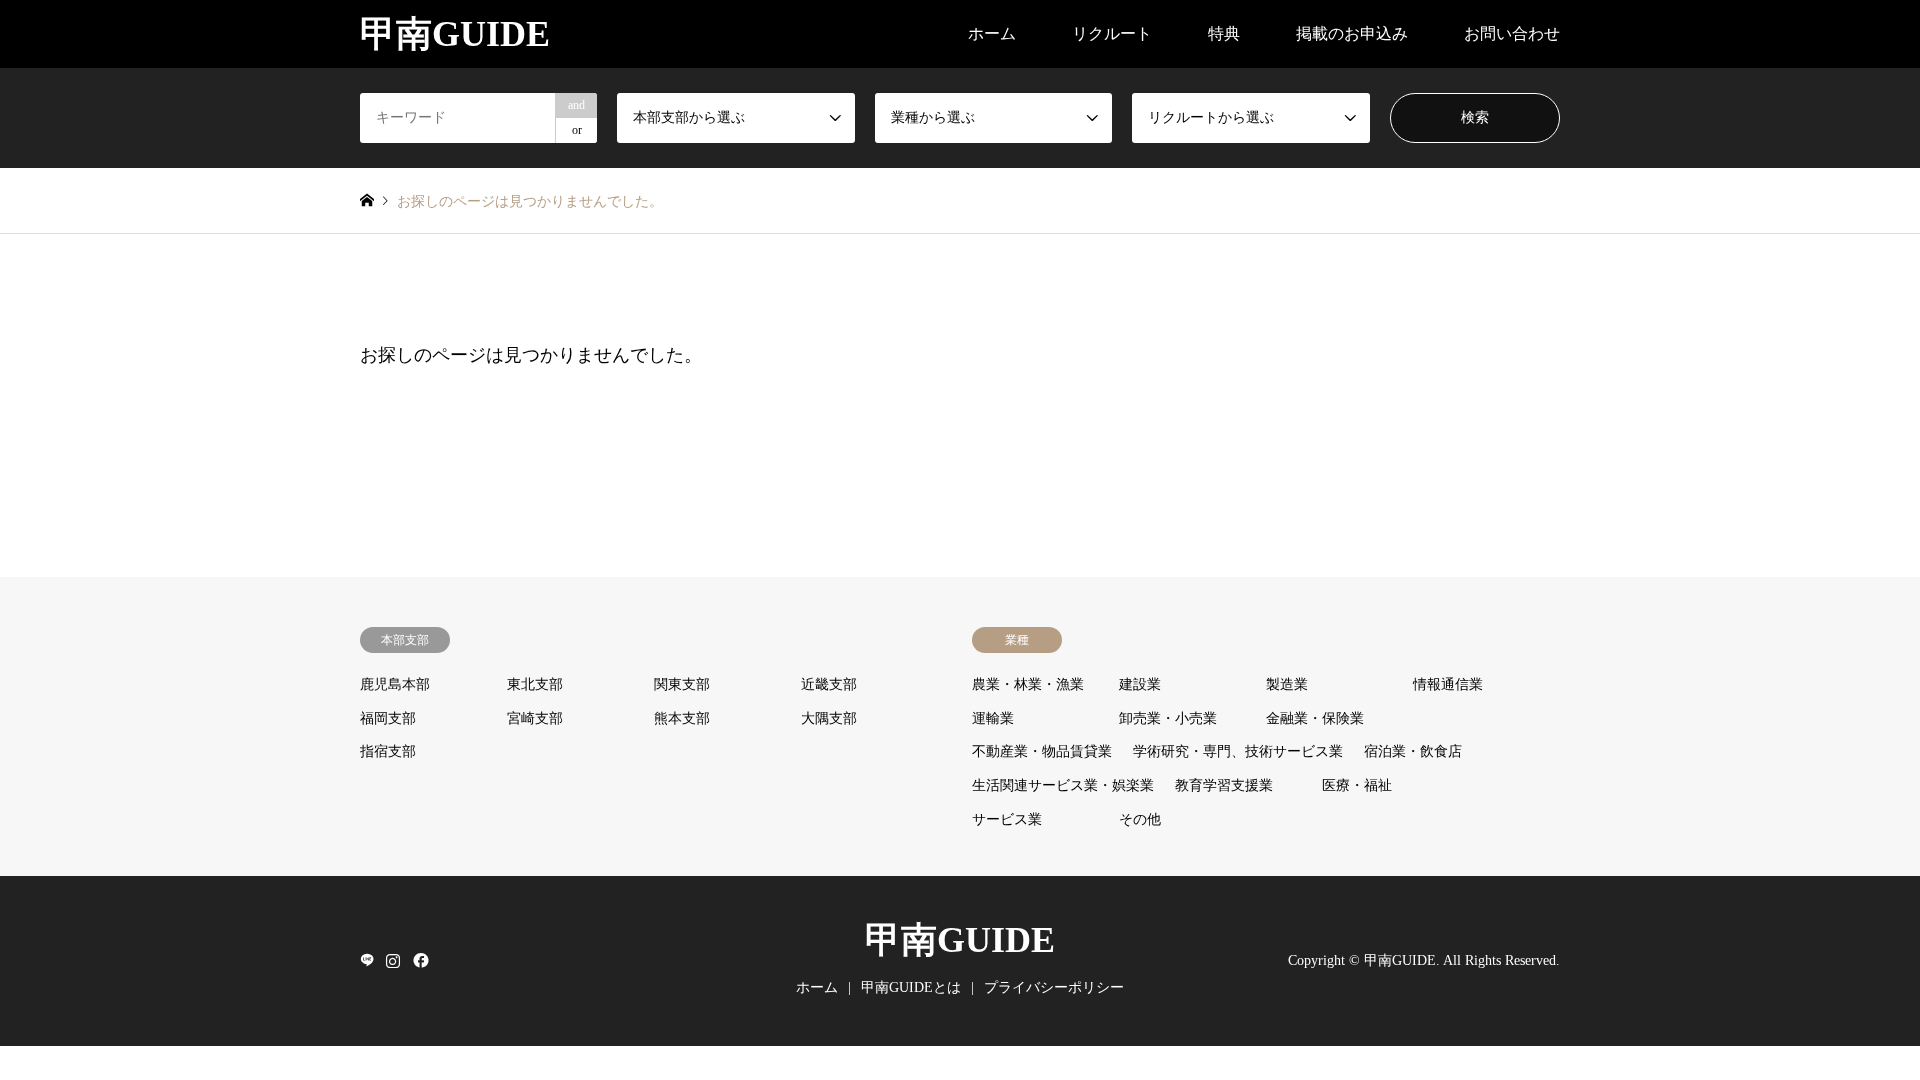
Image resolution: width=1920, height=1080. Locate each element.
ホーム (992, 33)
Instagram (393, 960)
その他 (1140, 819)
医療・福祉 (1357, 785)
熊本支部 (682, 718)
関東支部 (682, 684)
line (367, 960)
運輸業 (993, 718)
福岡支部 (388, 718)
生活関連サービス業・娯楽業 (1063, 785)
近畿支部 (829, 684)
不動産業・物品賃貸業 (1042, 751)
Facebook (419, 960)
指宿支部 (388, 751)
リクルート (1112, 33)
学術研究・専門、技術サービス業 (1238, 751)
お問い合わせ (1512, 33)
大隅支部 (829, 718)
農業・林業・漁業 (1028, 684)
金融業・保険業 (1315, 718)
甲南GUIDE (960, 940)
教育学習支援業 (1224, 785)
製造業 (1287, 684)
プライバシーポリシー (1054, 987)
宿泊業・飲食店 (1413, 751)
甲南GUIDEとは (911, 987)
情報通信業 (1448, 684)
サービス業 (1007, 819)
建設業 (1140, 684)
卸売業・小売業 (1168, 718)
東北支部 (535, 684)
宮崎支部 (535, 718)
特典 (1224, 33)
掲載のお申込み (1352, 33)
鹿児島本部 (395, 684)
